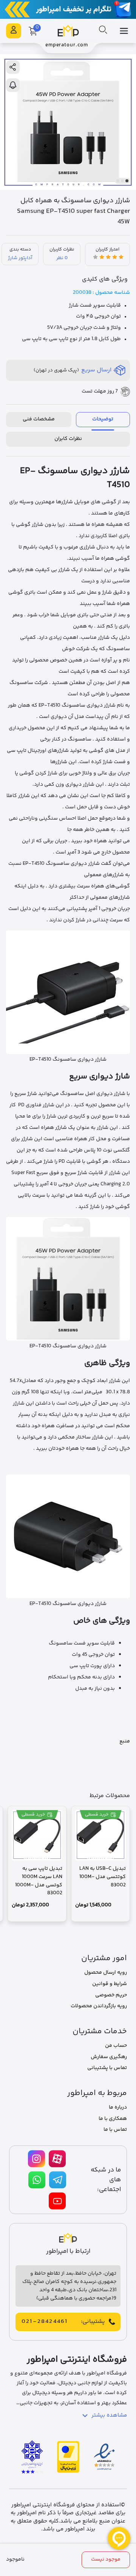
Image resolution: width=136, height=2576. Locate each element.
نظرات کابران (68, 439)
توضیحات (103, 419)
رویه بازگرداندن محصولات (99, 2006)
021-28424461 (45, 2322)
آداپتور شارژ (20, 258)
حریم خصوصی (111, 1995)
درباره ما (118, 2107)
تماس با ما (115, 2130)
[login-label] (14, 31)
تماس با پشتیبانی (107, 2068)
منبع (125, 1741)
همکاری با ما (113, 2119)
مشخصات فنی (39, 419)
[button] (127, 181)
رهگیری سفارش (109, 2057)
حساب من (116, 2046)
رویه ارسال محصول (106, 1973)
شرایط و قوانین (110, 1984)
